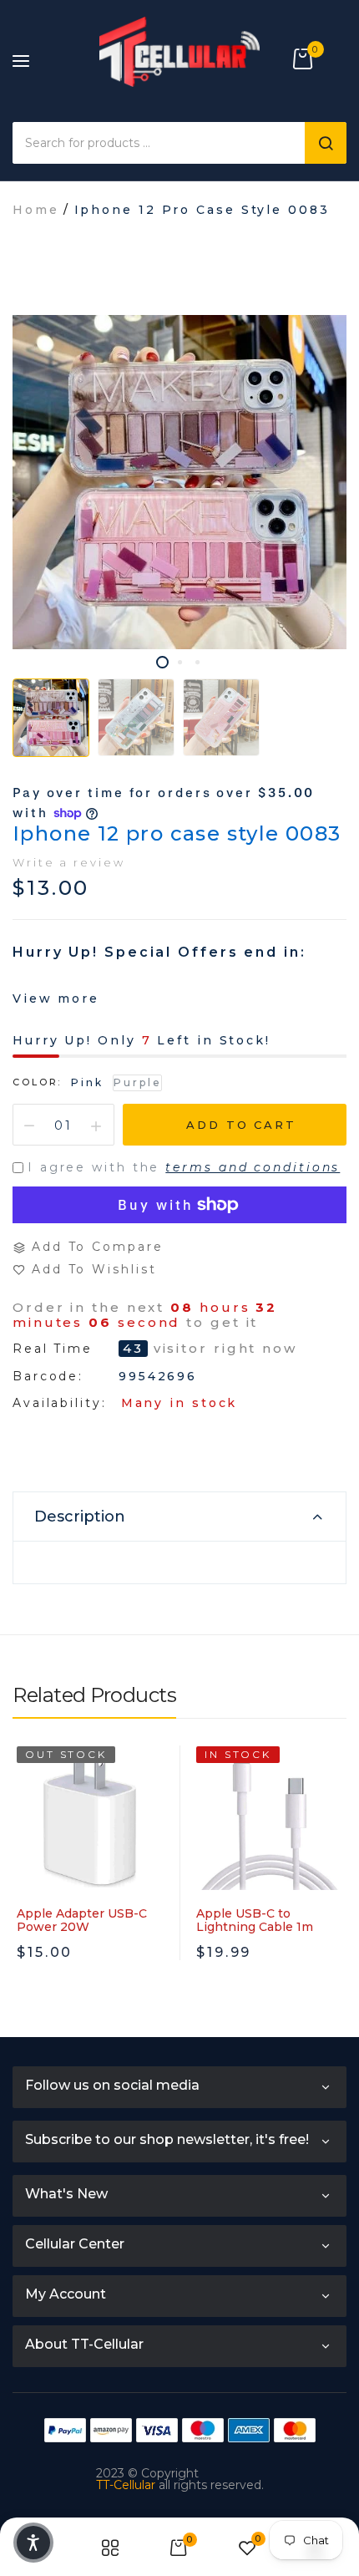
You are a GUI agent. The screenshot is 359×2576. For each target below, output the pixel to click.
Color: (37, 1082)
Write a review (69, 862)
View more (56, 998)
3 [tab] (197, 662)
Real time (53, 1349)
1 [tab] (162, 662)
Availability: (60, 1403)
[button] (33, 2543)
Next (334, 1897)
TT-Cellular (126, 2485)
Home (36, 210)
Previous (25, 1897)
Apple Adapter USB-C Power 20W (82, 1920)
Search (326, 143)
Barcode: (48, 1376)
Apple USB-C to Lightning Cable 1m (255, 1920)
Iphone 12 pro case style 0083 (177, 833)
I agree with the (184, 1167)
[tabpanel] (179, 482)
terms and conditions (253, 1167)
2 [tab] (180, 662)
